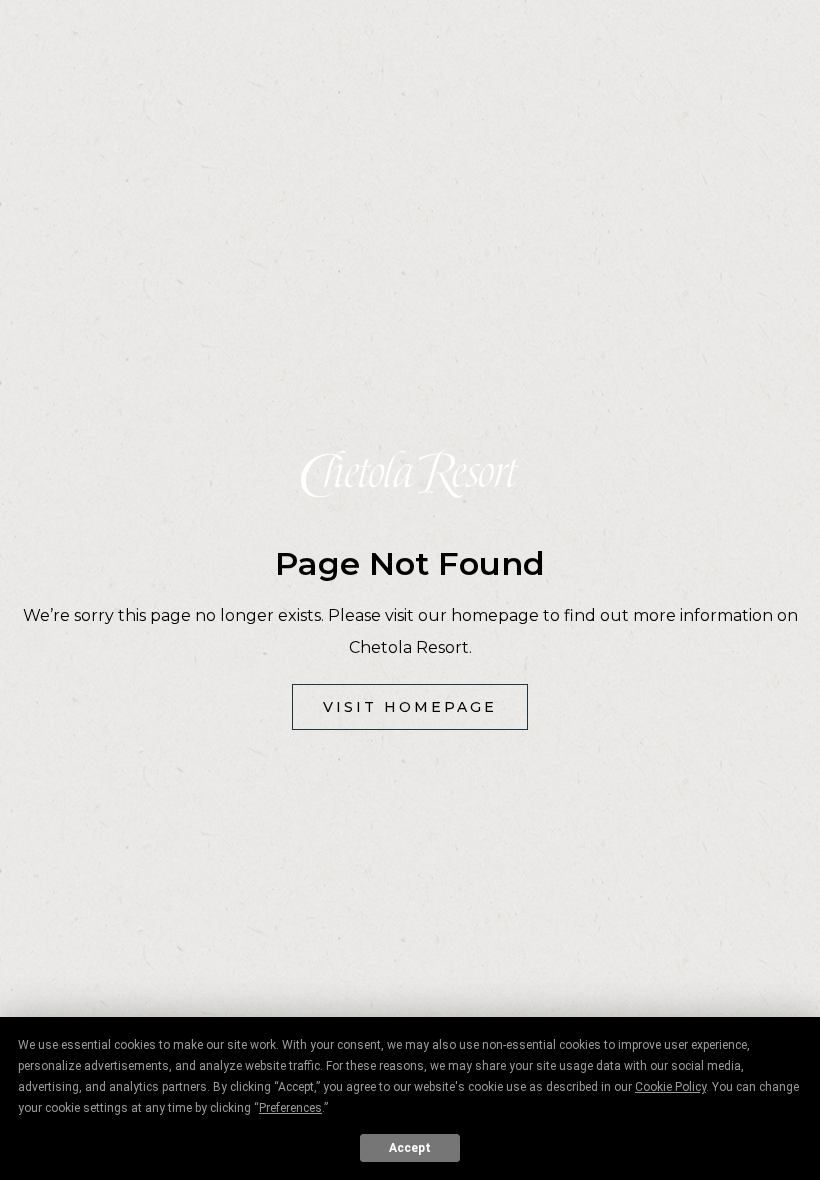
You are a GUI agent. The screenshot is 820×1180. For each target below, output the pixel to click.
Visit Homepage (410, 707)
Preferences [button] (290, 1108)
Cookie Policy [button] (670, 1087)
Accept (410, 1148)
